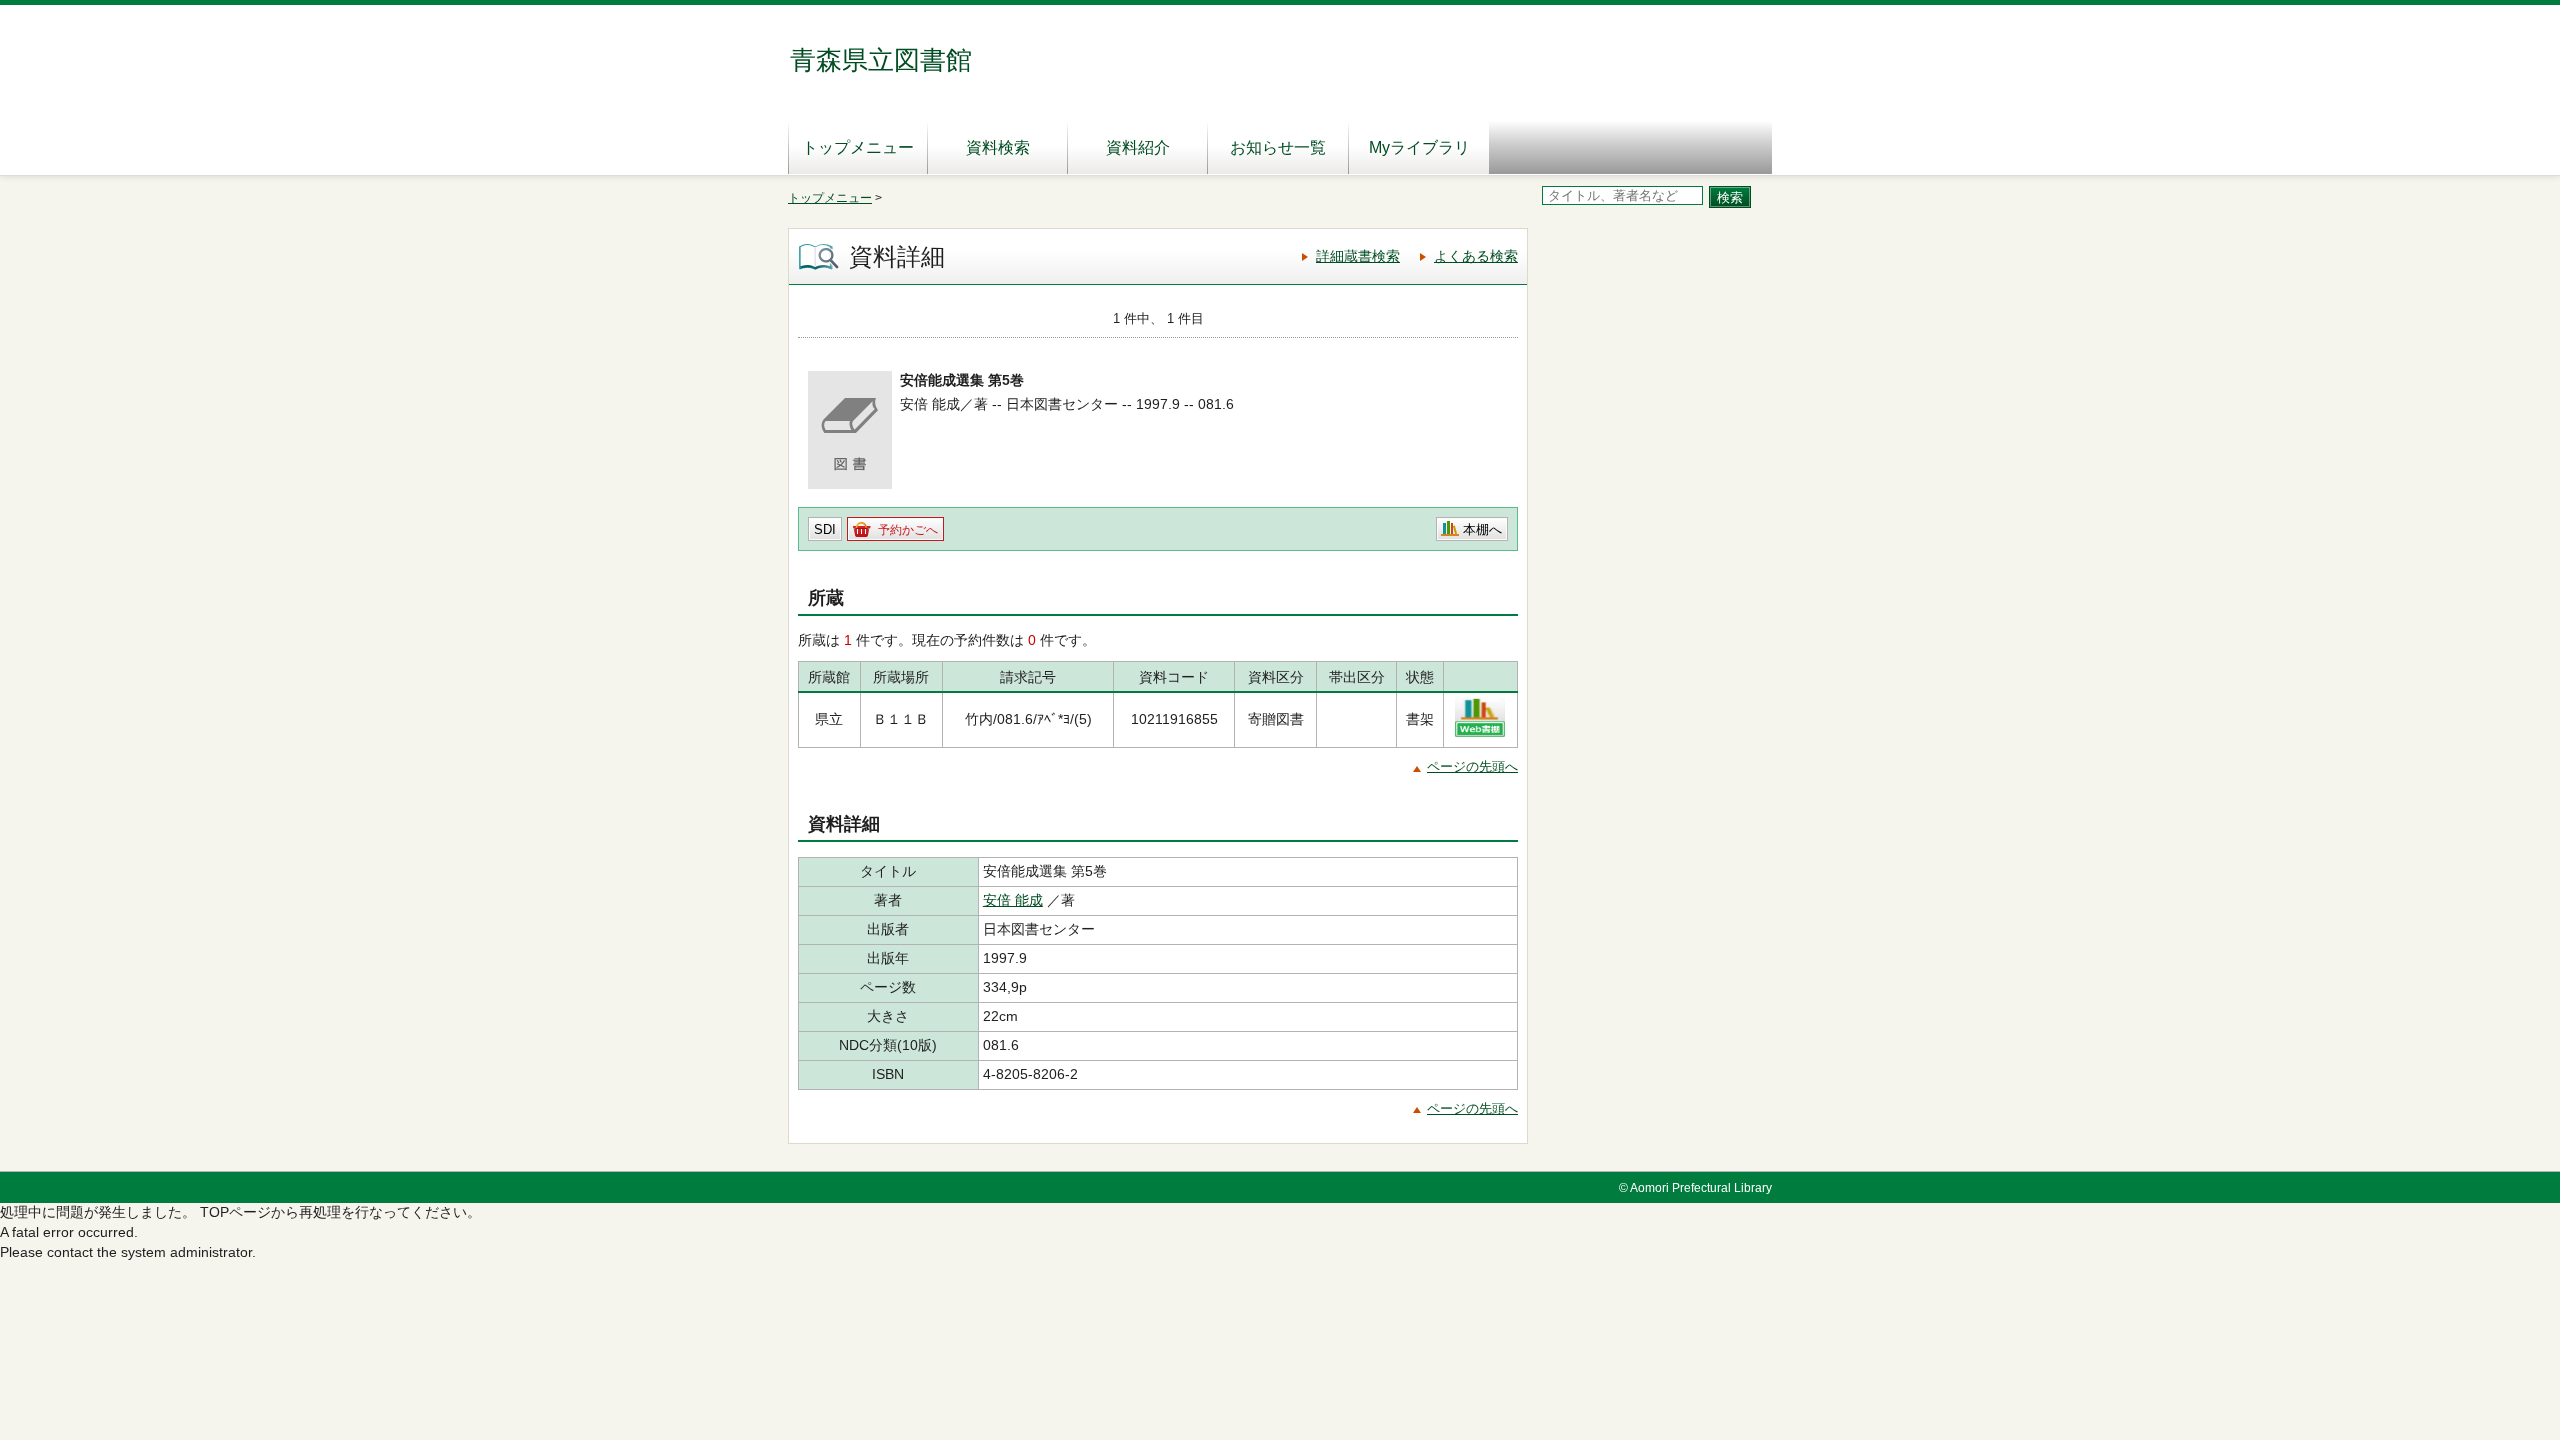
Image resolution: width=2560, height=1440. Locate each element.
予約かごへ (908, 530)
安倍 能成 (1013, 900)
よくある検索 (1476, 256)
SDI (825, 529)
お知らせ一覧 (1278, 147)
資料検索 (998, 147)
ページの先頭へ (1472, 766)
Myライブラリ (1419, 147)
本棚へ (1482, 529)
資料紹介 (1138, 147)
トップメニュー (858, 147)
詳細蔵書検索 (1358, 256)
